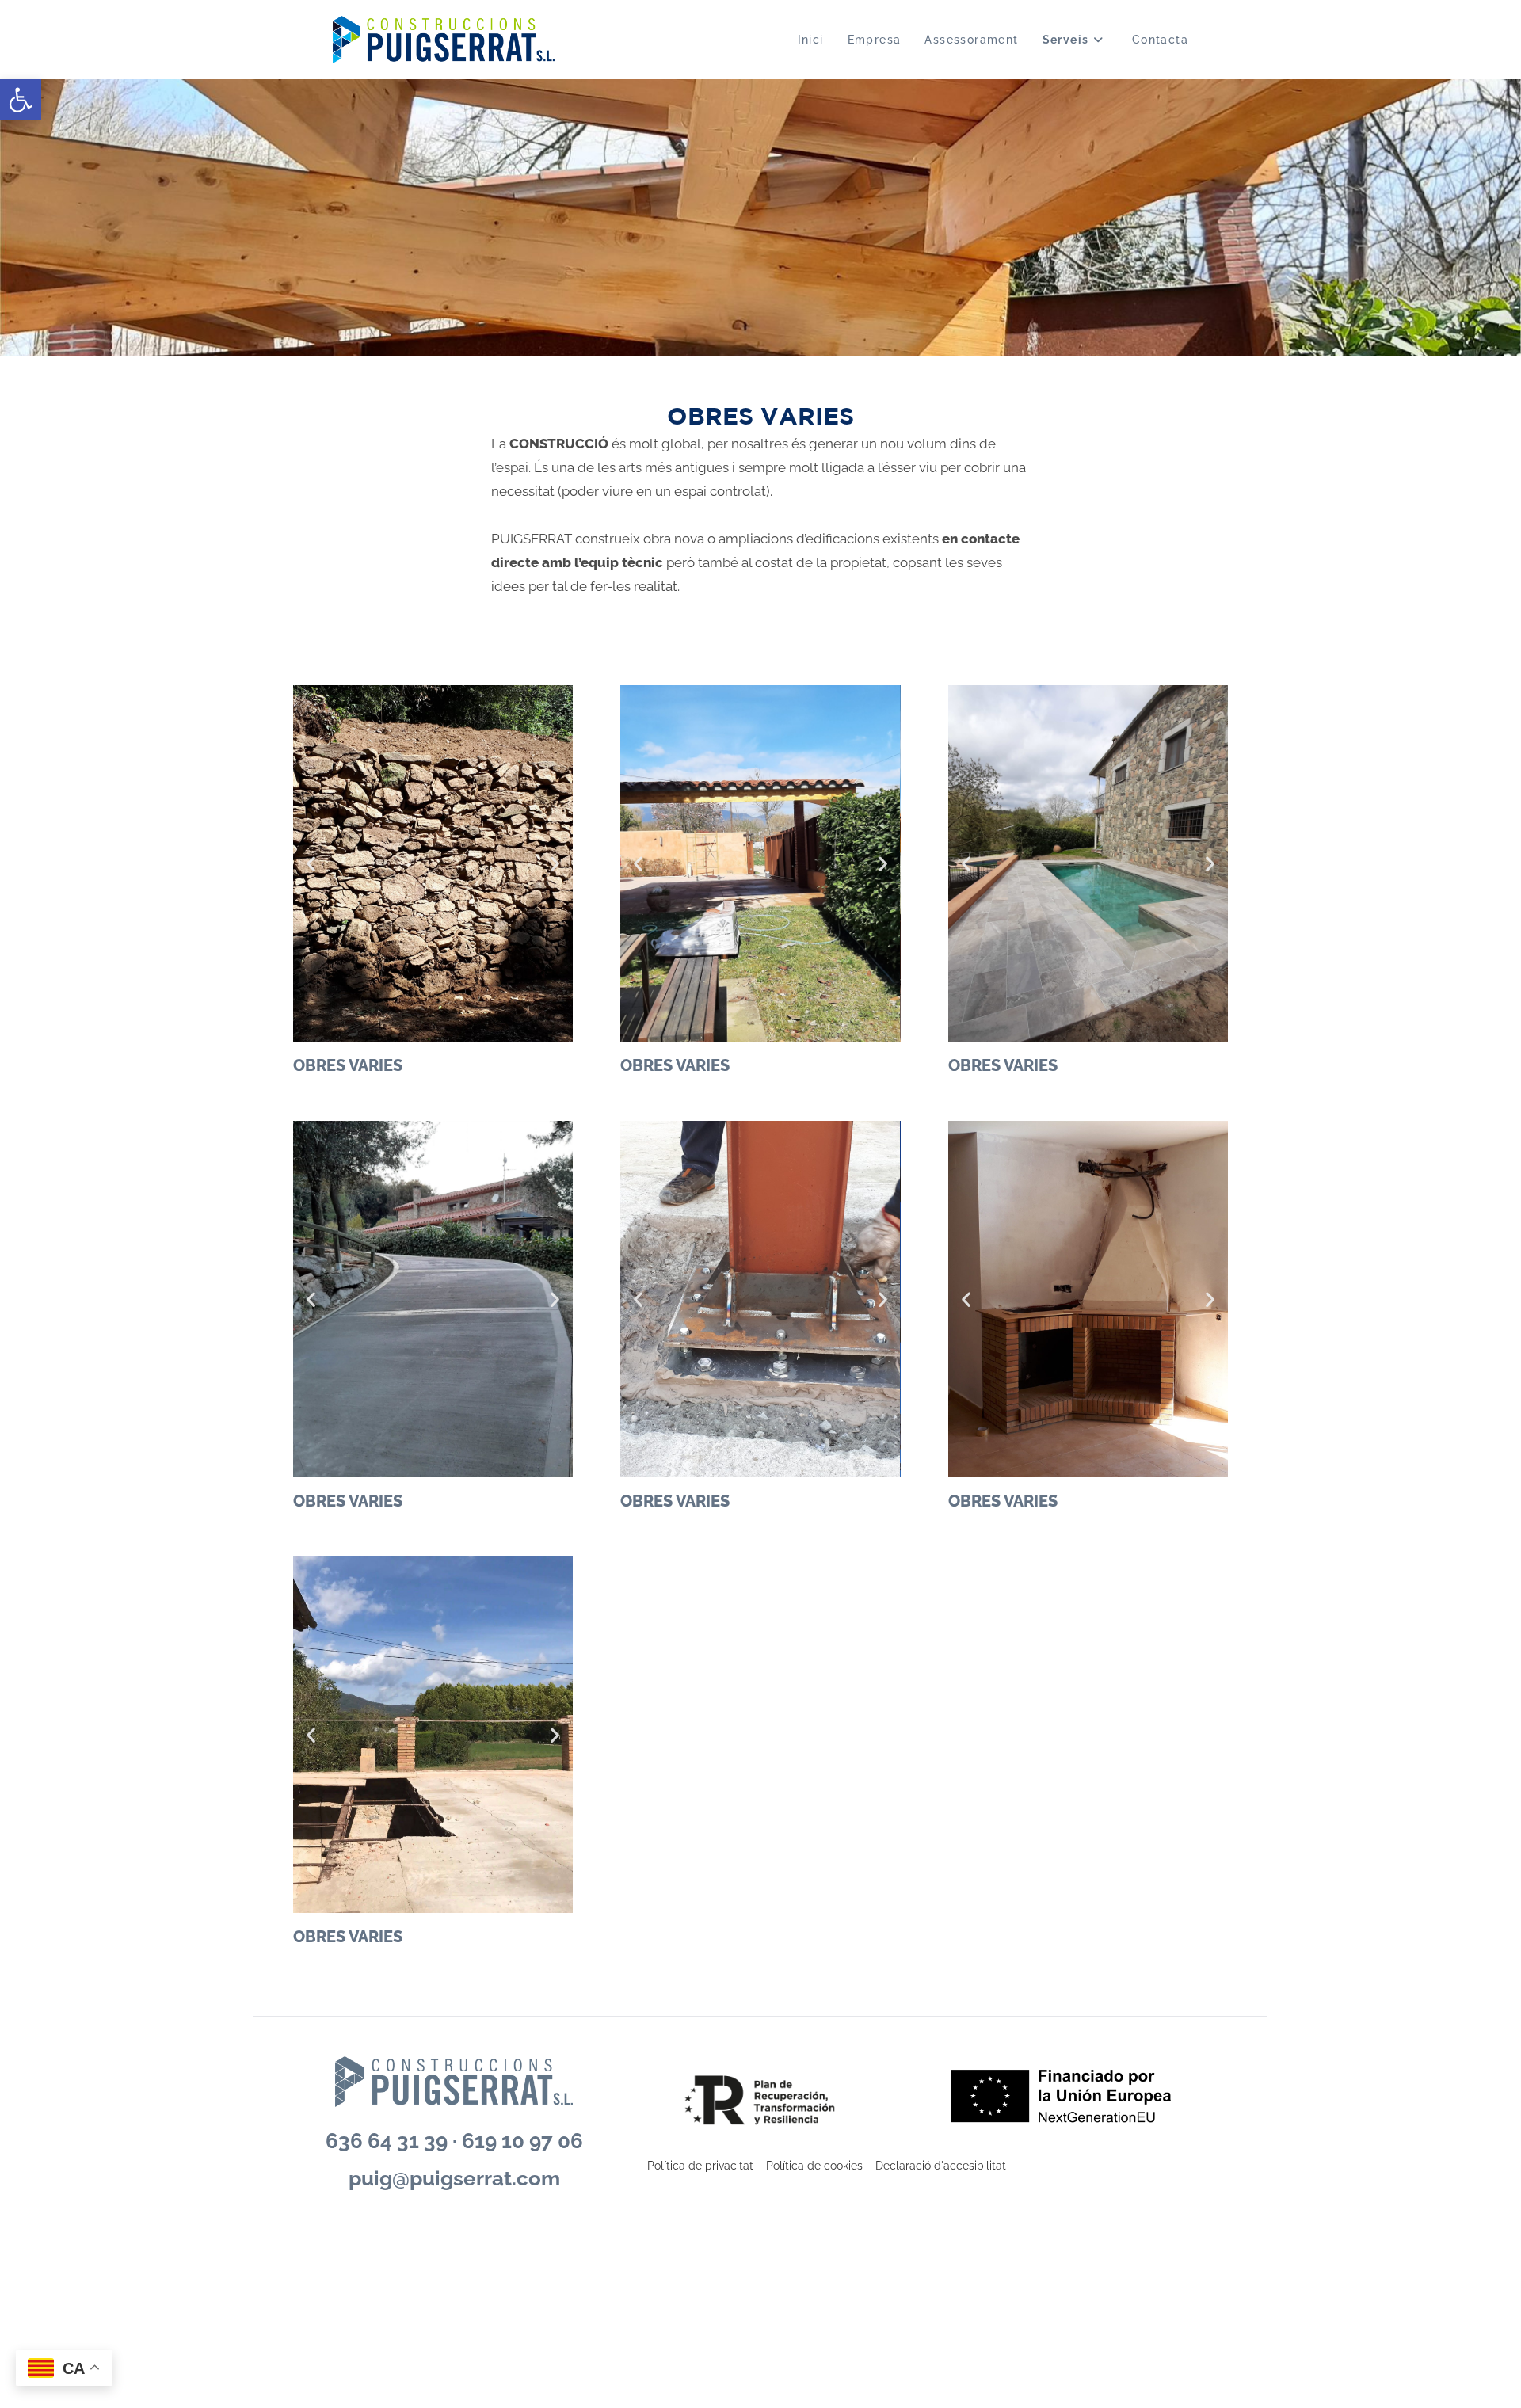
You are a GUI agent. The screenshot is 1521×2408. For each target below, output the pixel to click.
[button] (21, 100)
